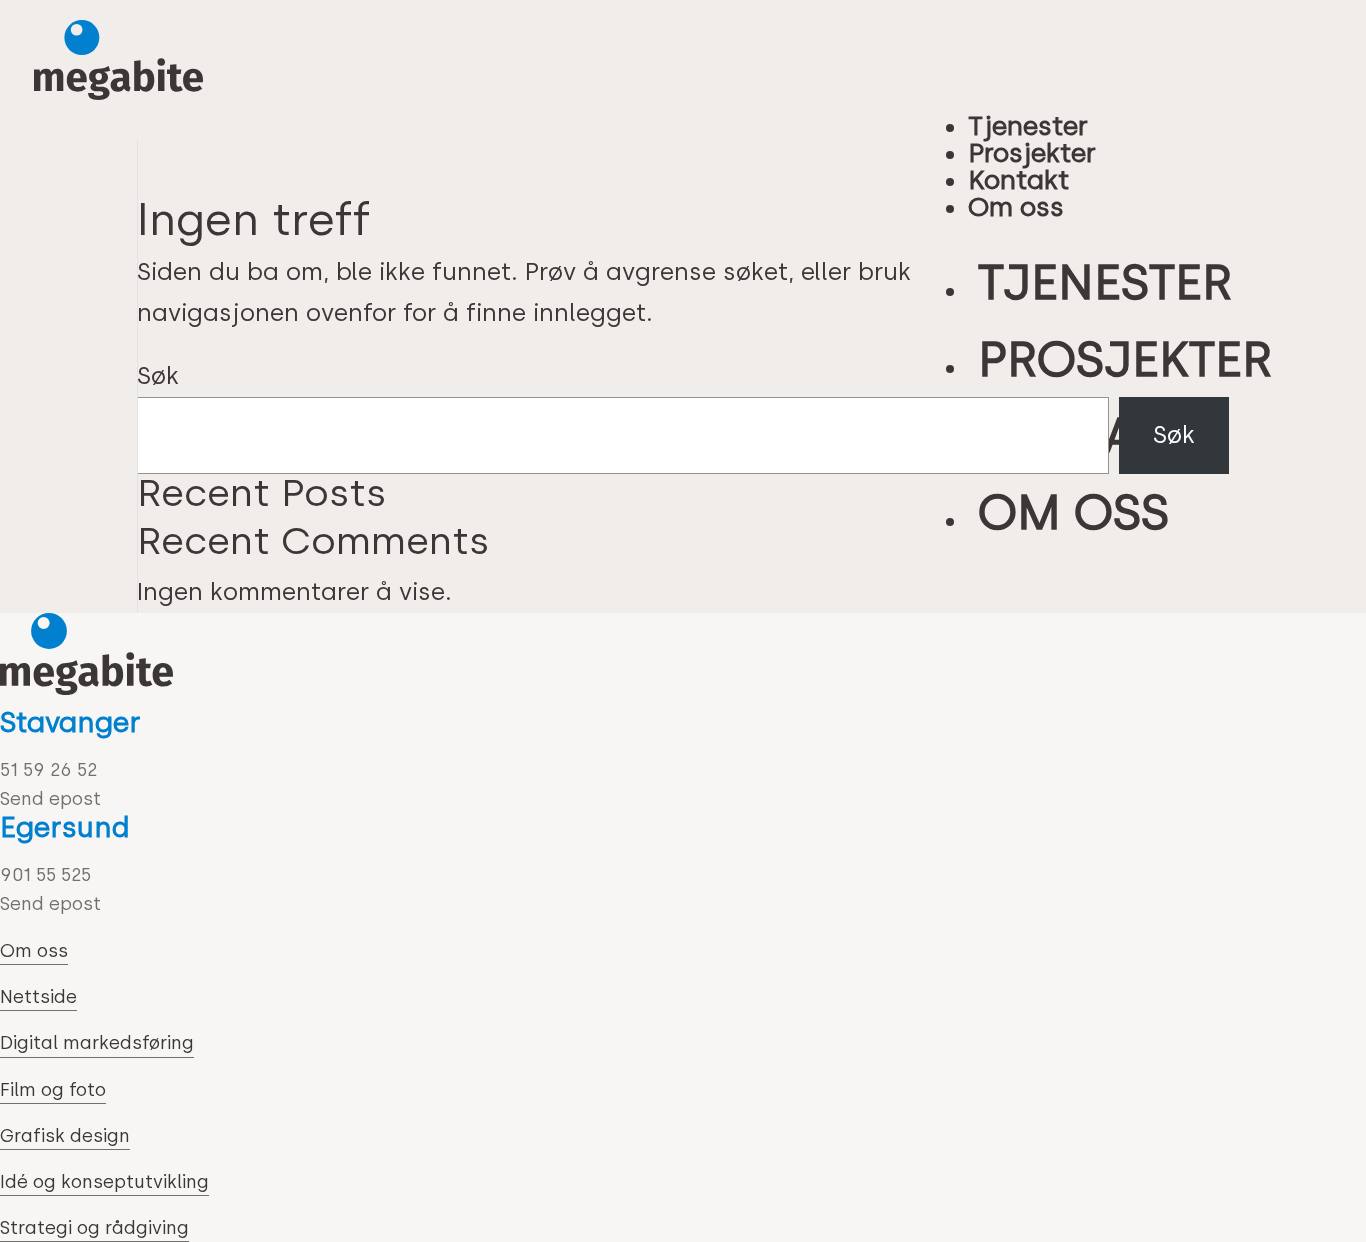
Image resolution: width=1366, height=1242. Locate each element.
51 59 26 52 (48, 770)
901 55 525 (45, 875)
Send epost (50, 799)
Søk (158, 375)
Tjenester (1028, 126)
